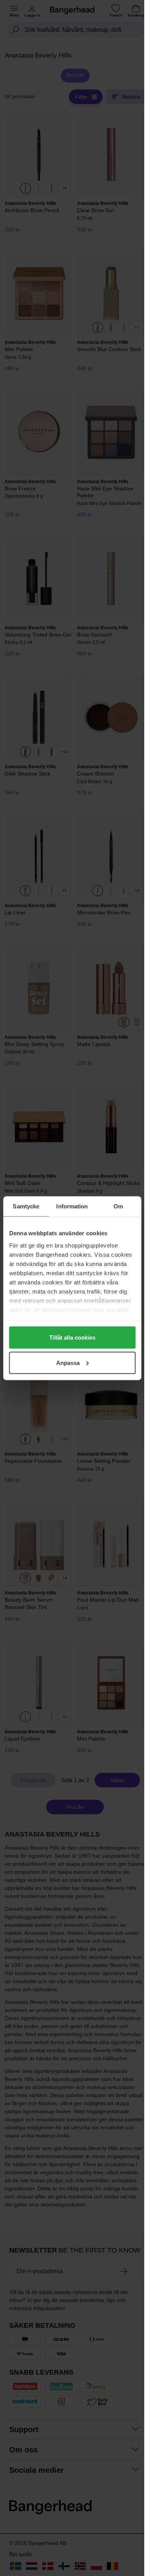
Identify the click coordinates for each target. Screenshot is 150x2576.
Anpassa (68, 1362)
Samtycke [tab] (26, 1206)
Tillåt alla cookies (72, 1338)
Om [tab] (118, 1206)
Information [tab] (72, 1206)
